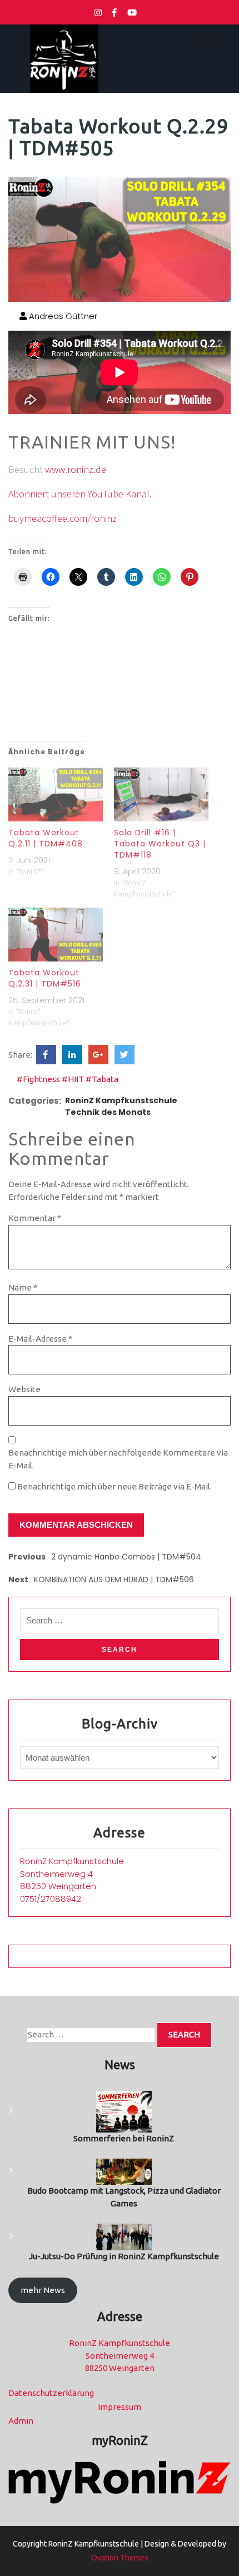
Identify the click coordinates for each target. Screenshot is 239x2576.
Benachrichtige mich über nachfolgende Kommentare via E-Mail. (118, 1459)
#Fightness (38, 1079)
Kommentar (35, 1218)
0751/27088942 (51, 1899)
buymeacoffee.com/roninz (63, 518)
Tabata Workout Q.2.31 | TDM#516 (45, 978)
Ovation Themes (120, 2558)
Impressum (120, 2407)
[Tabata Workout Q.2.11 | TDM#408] (56, 794)
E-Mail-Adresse (40, 1339)
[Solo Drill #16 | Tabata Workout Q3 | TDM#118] (161, 794)
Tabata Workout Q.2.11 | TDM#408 (46, 838)
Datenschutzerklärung (51, 2393)
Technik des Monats (108, 1112)
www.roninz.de (76, 469)
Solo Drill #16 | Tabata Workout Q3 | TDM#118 (160, 844)
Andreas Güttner (62, 316)
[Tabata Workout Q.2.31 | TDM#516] (56, 935)
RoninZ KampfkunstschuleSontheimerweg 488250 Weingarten (72, 1874)
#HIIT (73, 1079)
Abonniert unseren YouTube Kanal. (80, 494)
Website (24, 1389)
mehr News (43, 2290)
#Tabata (102, 1079)
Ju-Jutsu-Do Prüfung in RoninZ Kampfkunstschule (124, 2256)
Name (23, 1287)
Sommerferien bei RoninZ (124, 2138)
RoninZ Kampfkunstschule (121, 1100)
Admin (21, 2421)
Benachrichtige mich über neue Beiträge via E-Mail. (114, 1486)
